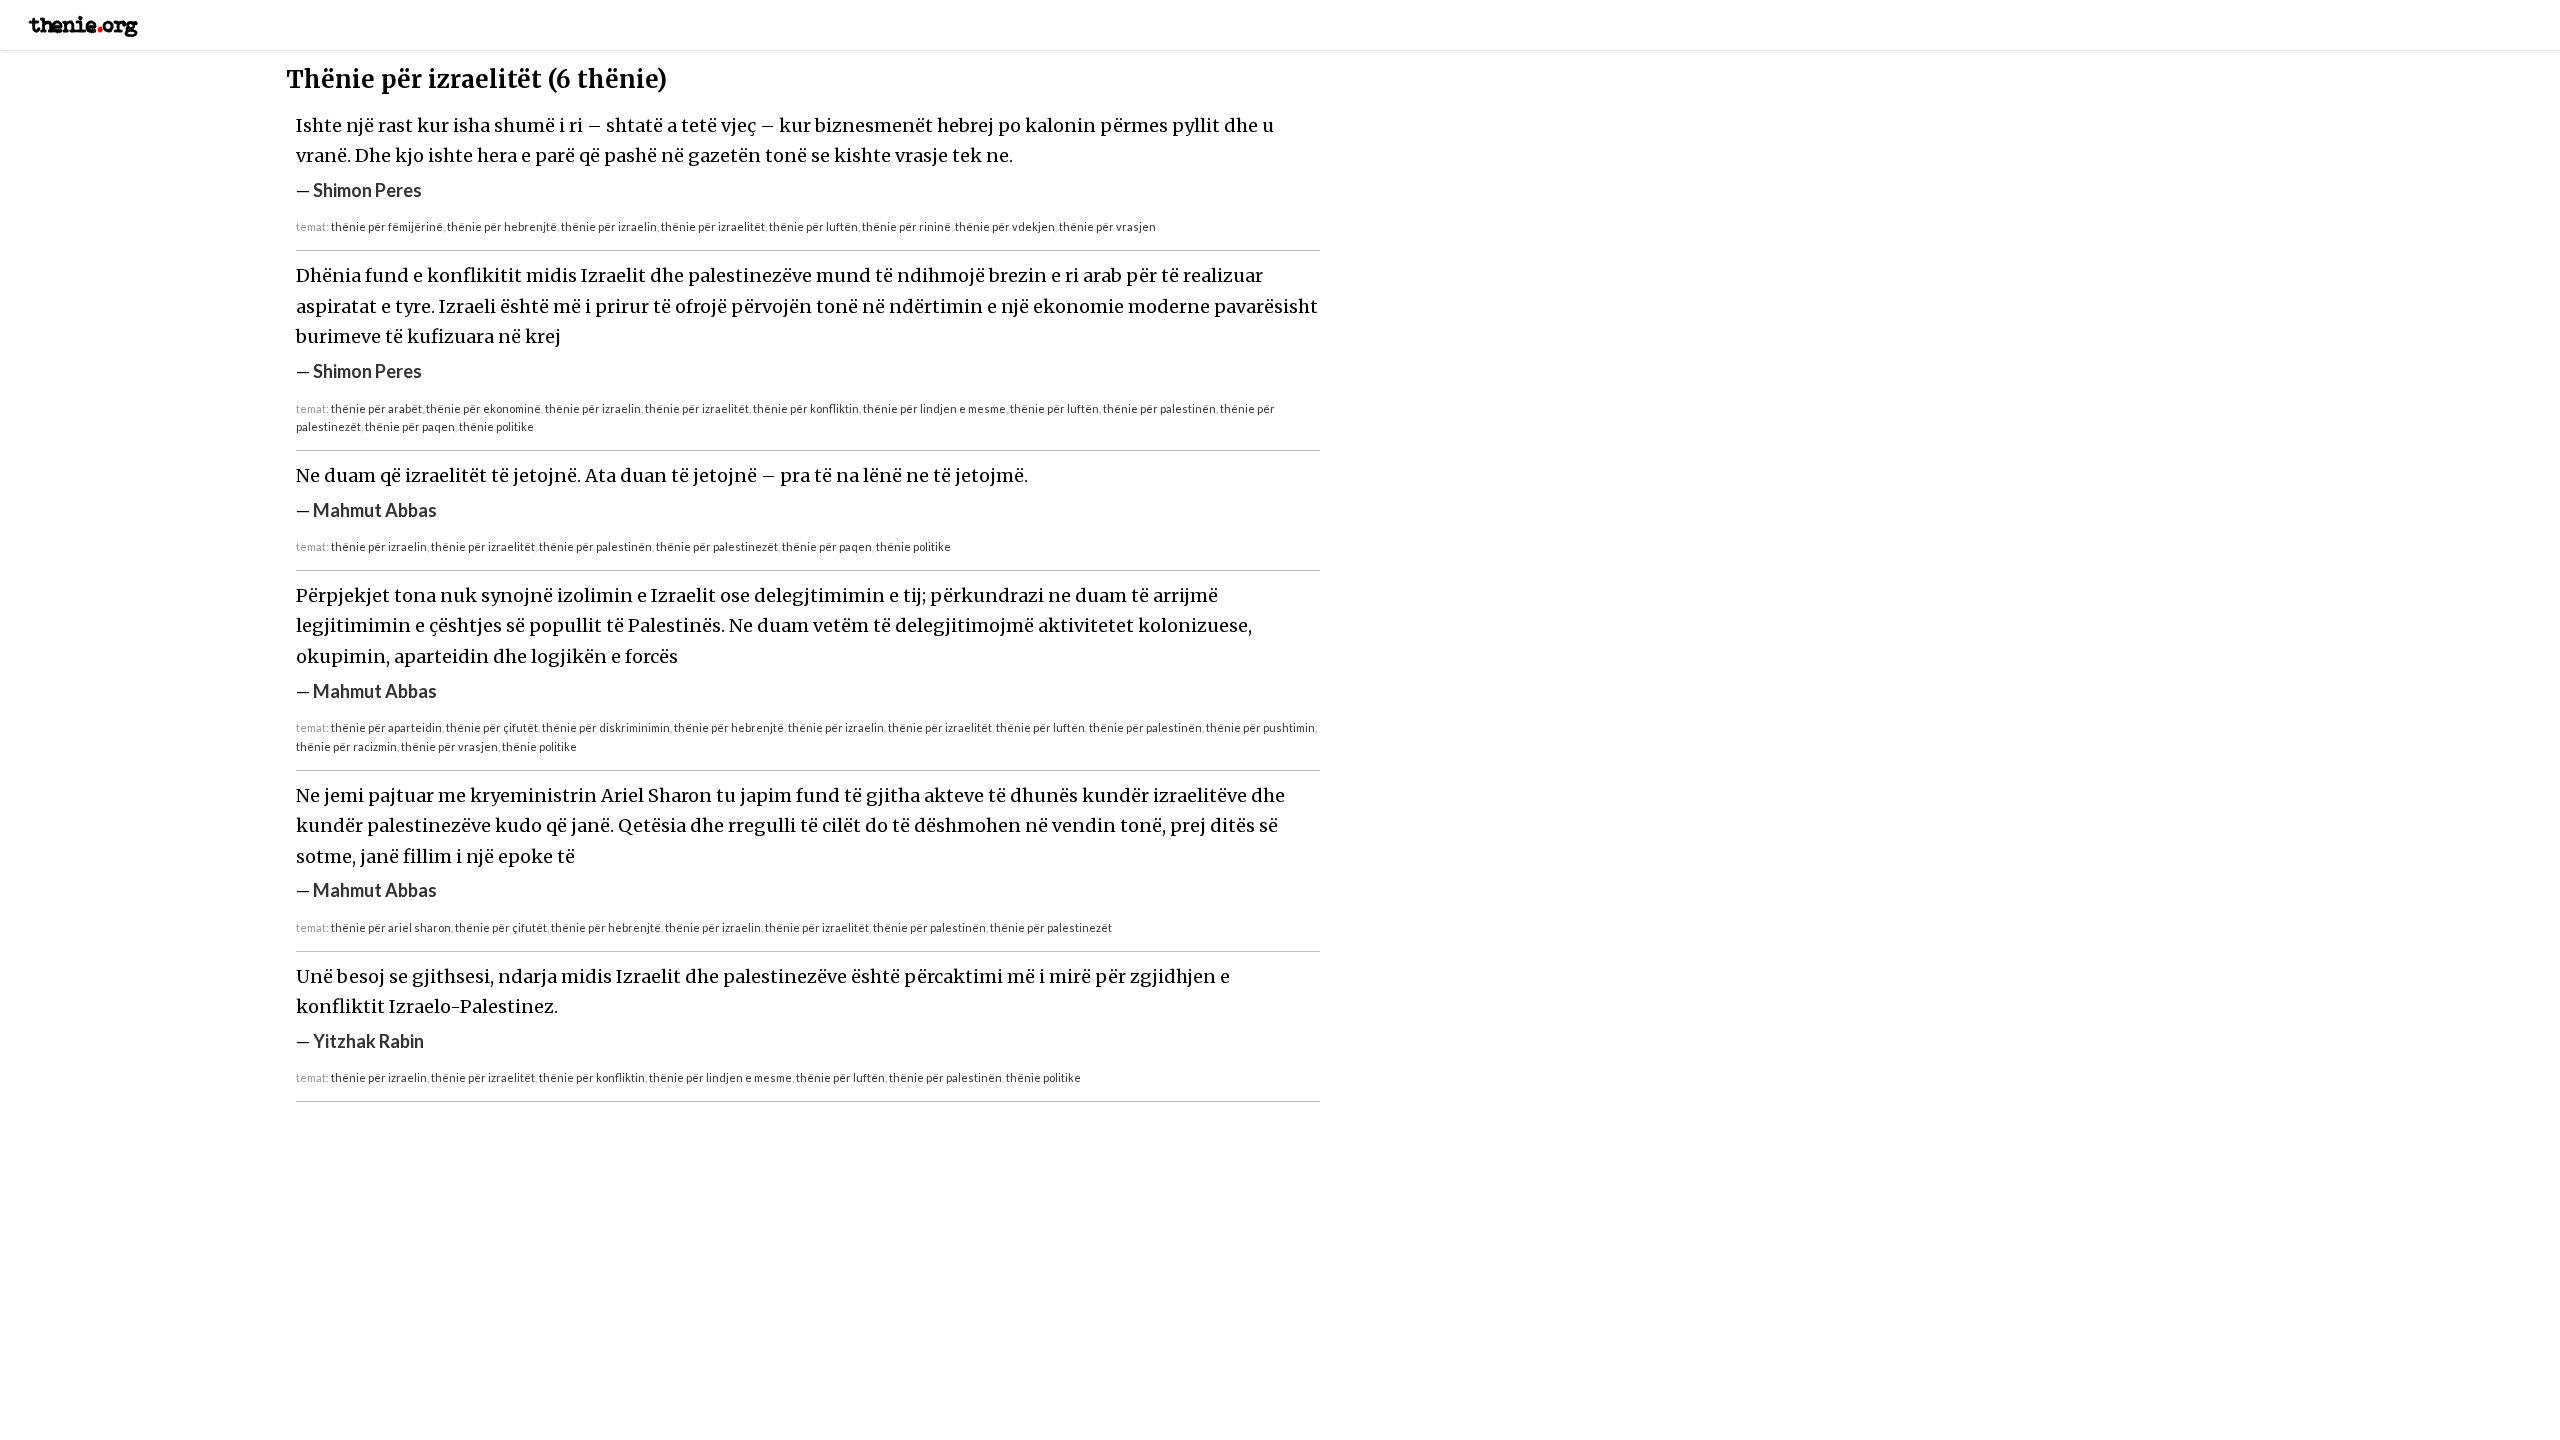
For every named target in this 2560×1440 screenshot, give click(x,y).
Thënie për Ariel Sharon (391, 927)
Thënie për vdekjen (1005, 226)
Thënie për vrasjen (1107, 226)
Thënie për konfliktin (806, 408)
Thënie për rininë (906, 226)
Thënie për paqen (410, 426)
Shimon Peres (367, 190)
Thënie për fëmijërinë (387, 226)
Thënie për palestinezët (717, 546)
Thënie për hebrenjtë (502, 226)
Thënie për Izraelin (609, 226)
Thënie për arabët (376, 408)
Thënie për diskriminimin (606, 727)
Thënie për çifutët (492, 727)
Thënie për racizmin (346, 746)
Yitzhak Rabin (368, 1041)
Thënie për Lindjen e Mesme (934, 408)
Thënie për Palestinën (1159, 408)
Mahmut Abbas (375, 510)
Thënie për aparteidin (386, 727)
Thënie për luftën (813, 226)
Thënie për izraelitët (713, 226)
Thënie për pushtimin (1260, 727)
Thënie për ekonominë (483, 408)
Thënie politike (496, 426)
